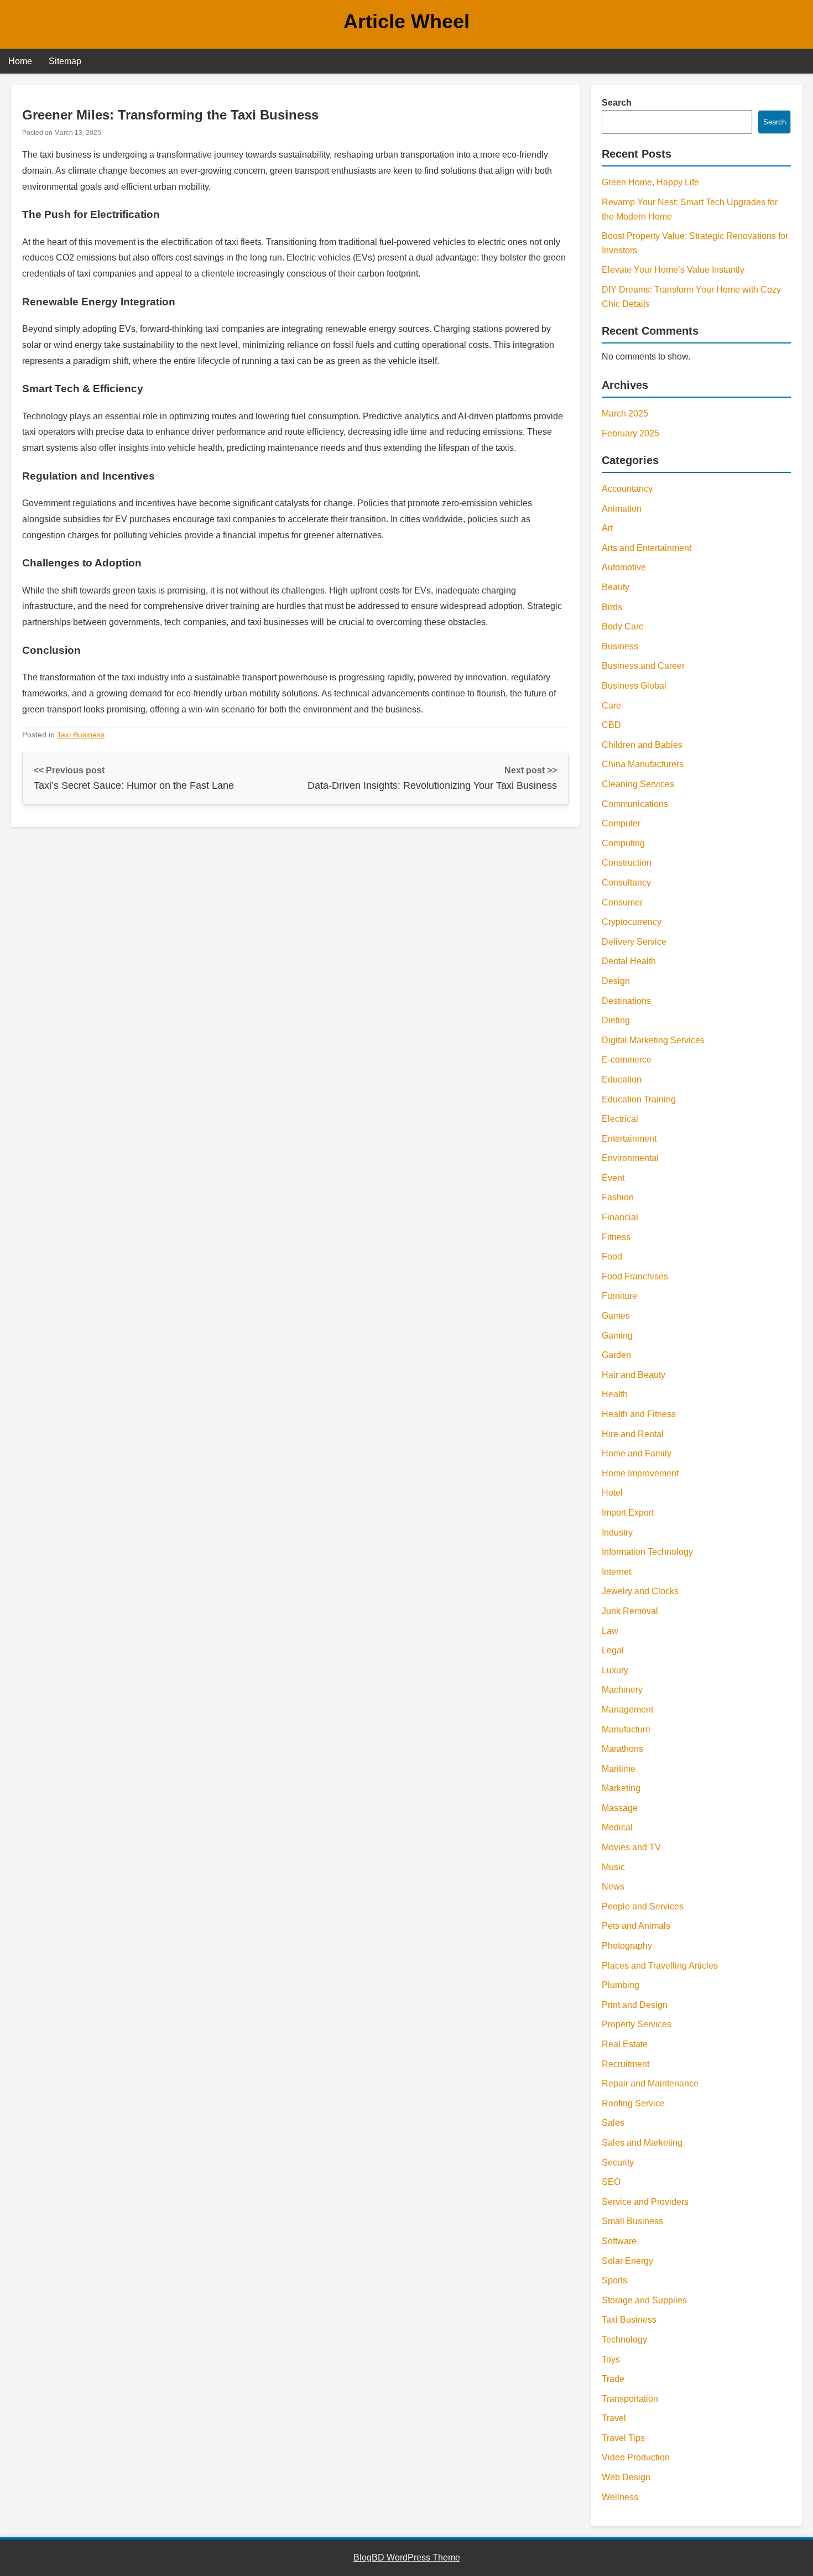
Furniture (619, 1296)
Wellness (620, 2497)
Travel (614, 2418)
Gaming (617, 1336)
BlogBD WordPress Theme (407, 2557)
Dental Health (629, 961)
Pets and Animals (636, 1926)
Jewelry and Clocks (640, 1591)
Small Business (632, 2221)
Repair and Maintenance (650, 2083)
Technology (624, 2340)
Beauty (616, 587)
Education (622, 1079)
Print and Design (635, 2005)
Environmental (630, 1158)
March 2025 (625, 413)
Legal (613, 1650)
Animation (622, 509)
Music (613, 1867)
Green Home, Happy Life (650, 182)
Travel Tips (623, 2438)
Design (616, 981)
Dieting (616, 1020)
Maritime (619, 1769)
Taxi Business (81, 735)
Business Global (634, 686)
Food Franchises (635, 1276)
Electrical (620, 1119)
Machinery (622, 1690)
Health (615, 1394)
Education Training (639, 1099)
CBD (611, 725)
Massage (620, 1808)
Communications (635, 804)
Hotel (612, 1493)
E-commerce (627, 1060)
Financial (620, 1217)
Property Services (637, 2024)
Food (612, 1256)
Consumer (622, 902)
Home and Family (637, 1453)
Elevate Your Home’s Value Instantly (673, 270)
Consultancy (626, 883)
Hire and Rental (633, 1434)
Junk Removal (630, 1611)
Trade (613, 2379)
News (613, 1887)
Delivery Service (634, 942)
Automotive (624, 567)
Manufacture (626, 1729)
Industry (617, 1532)
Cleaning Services (638, 784)
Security (618, 2163)
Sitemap (65, 61)
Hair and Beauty (634, 1375)
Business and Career (643, 666)
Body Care (623, 626)
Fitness (616, 1237)
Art (607, 528)
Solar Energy (627, 2261)
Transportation (630, 2399)
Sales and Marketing (642, 2143)
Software (619, 2241)
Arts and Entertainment (647, 548)
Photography (627, 1946)
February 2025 (630, 433)
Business (620, 646)
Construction (627, 863)
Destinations (626, 1001)
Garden (616, 1355)
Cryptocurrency (632, 922)
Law (610, 1631)
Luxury (615, 1670)
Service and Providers (645, 2202)
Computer (621, 823)
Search (617, 103)
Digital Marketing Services (653, 1040)
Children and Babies (642, 745)
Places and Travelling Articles (660, 1966)
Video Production (636, 2457)
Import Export (628, 1513)
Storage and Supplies (644, 2300)
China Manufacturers (643, 764)
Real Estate (625, 2044)
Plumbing (621, 1985)
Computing (623, 843)
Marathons (622, 1749)
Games (616, 1316)
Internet (616, 1572)
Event (613, 1178)
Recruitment (626, 2064)
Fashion (618, 1197)
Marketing (621, 1788)
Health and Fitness (639, 1414)
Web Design (626, 2477)
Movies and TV (631, 1847)
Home (20, 61)
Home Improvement (640, 1473)
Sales (613, 2123)
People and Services (643, 1906)
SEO (611, 2182)
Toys (611, 2359)
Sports (614, 2280)
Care (611, 706)
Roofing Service (633, 2103)
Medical (617, 1827)
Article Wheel (406, 21)
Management (627, 1709)
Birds (612, 607)
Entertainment (629, 1139)
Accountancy (627, 489)
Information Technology (647, 1552)
